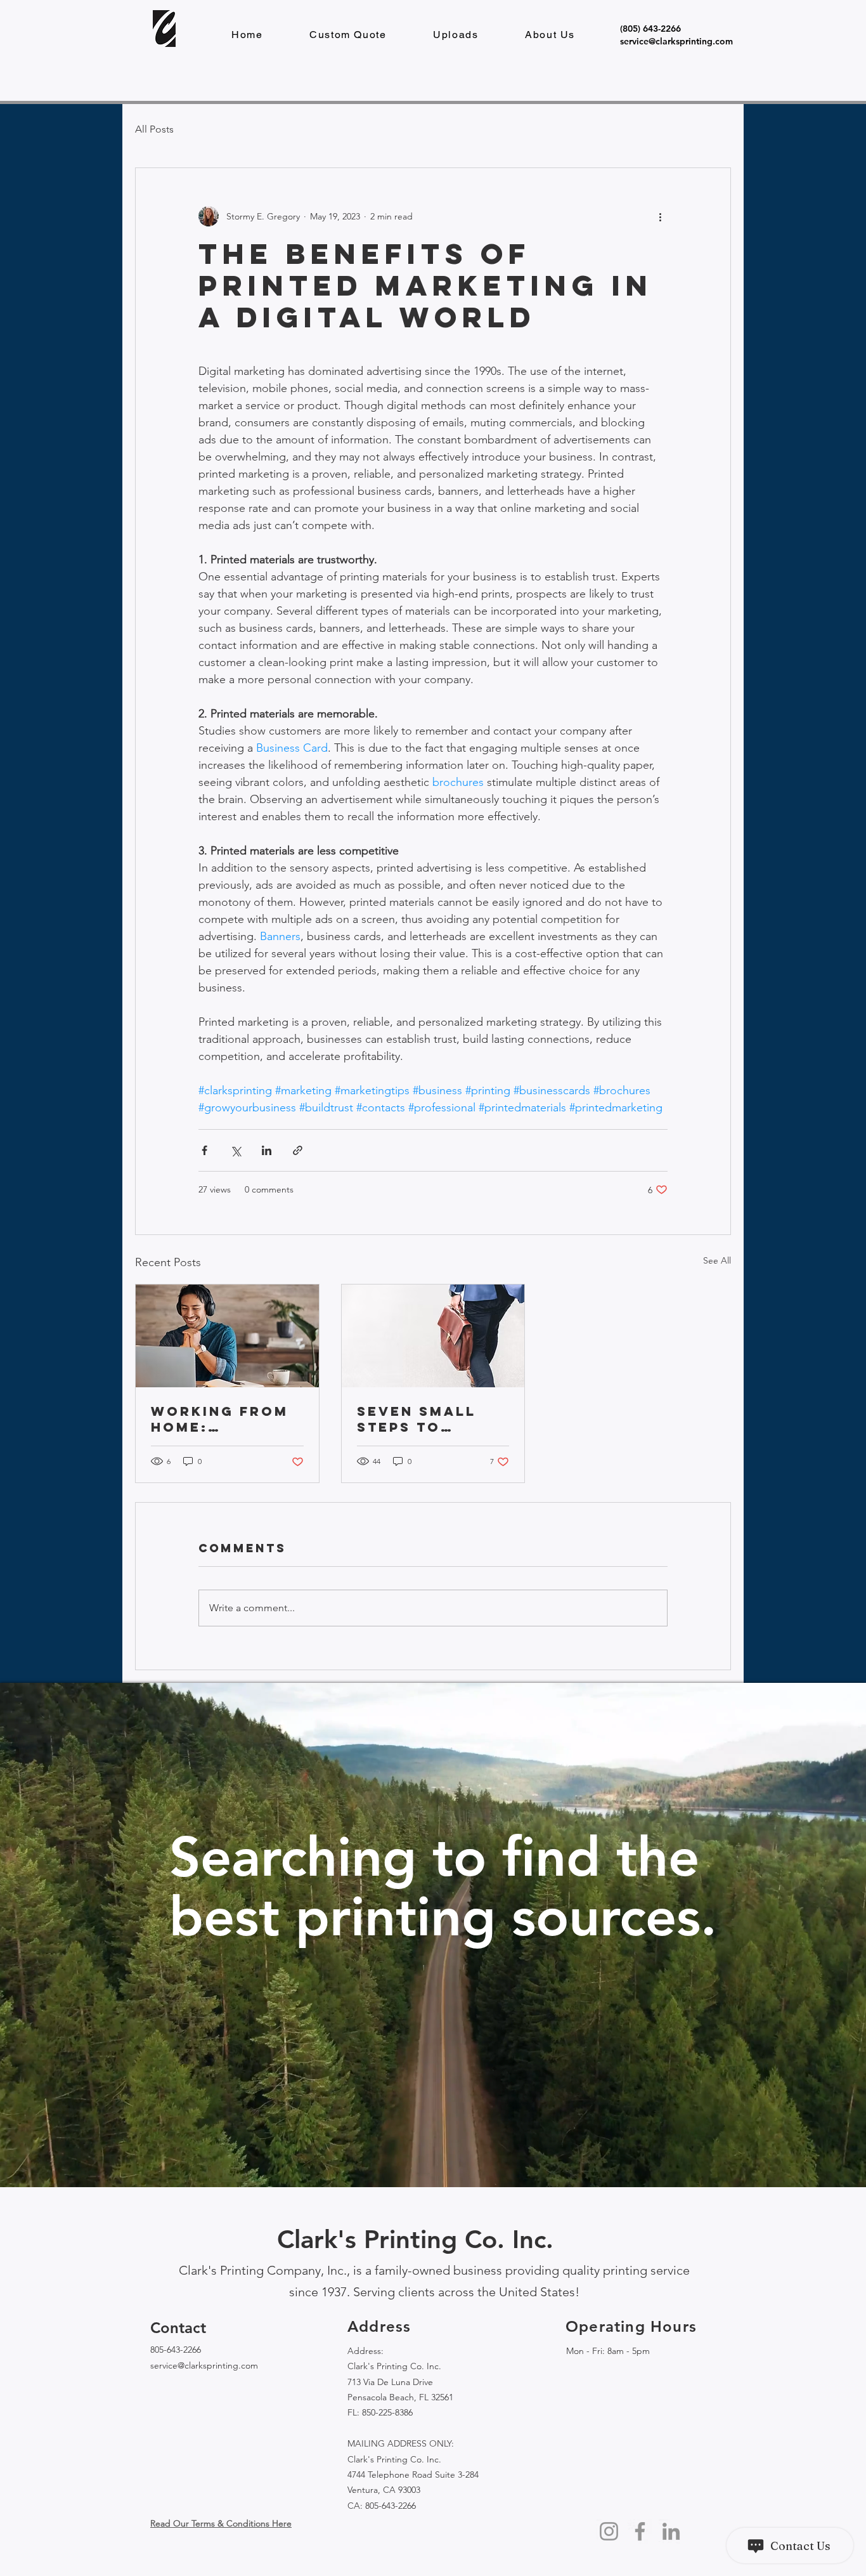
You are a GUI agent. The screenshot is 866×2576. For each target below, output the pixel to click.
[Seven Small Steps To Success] (433, 1336)
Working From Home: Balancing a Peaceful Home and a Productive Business (223, 1419)
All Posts (154, 129)
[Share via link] (298, 1150)
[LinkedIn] (671, 2531)
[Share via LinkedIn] (267, 1150)
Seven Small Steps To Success (417, 1419)
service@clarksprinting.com (204, 2365)
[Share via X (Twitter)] (236, 1150)
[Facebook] (640, 2531)
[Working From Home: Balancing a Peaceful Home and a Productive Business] (227, 1336)
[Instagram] (609, 2531)
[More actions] (660, 216)
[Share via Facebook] (204, 1150)
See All (717, 1260)
